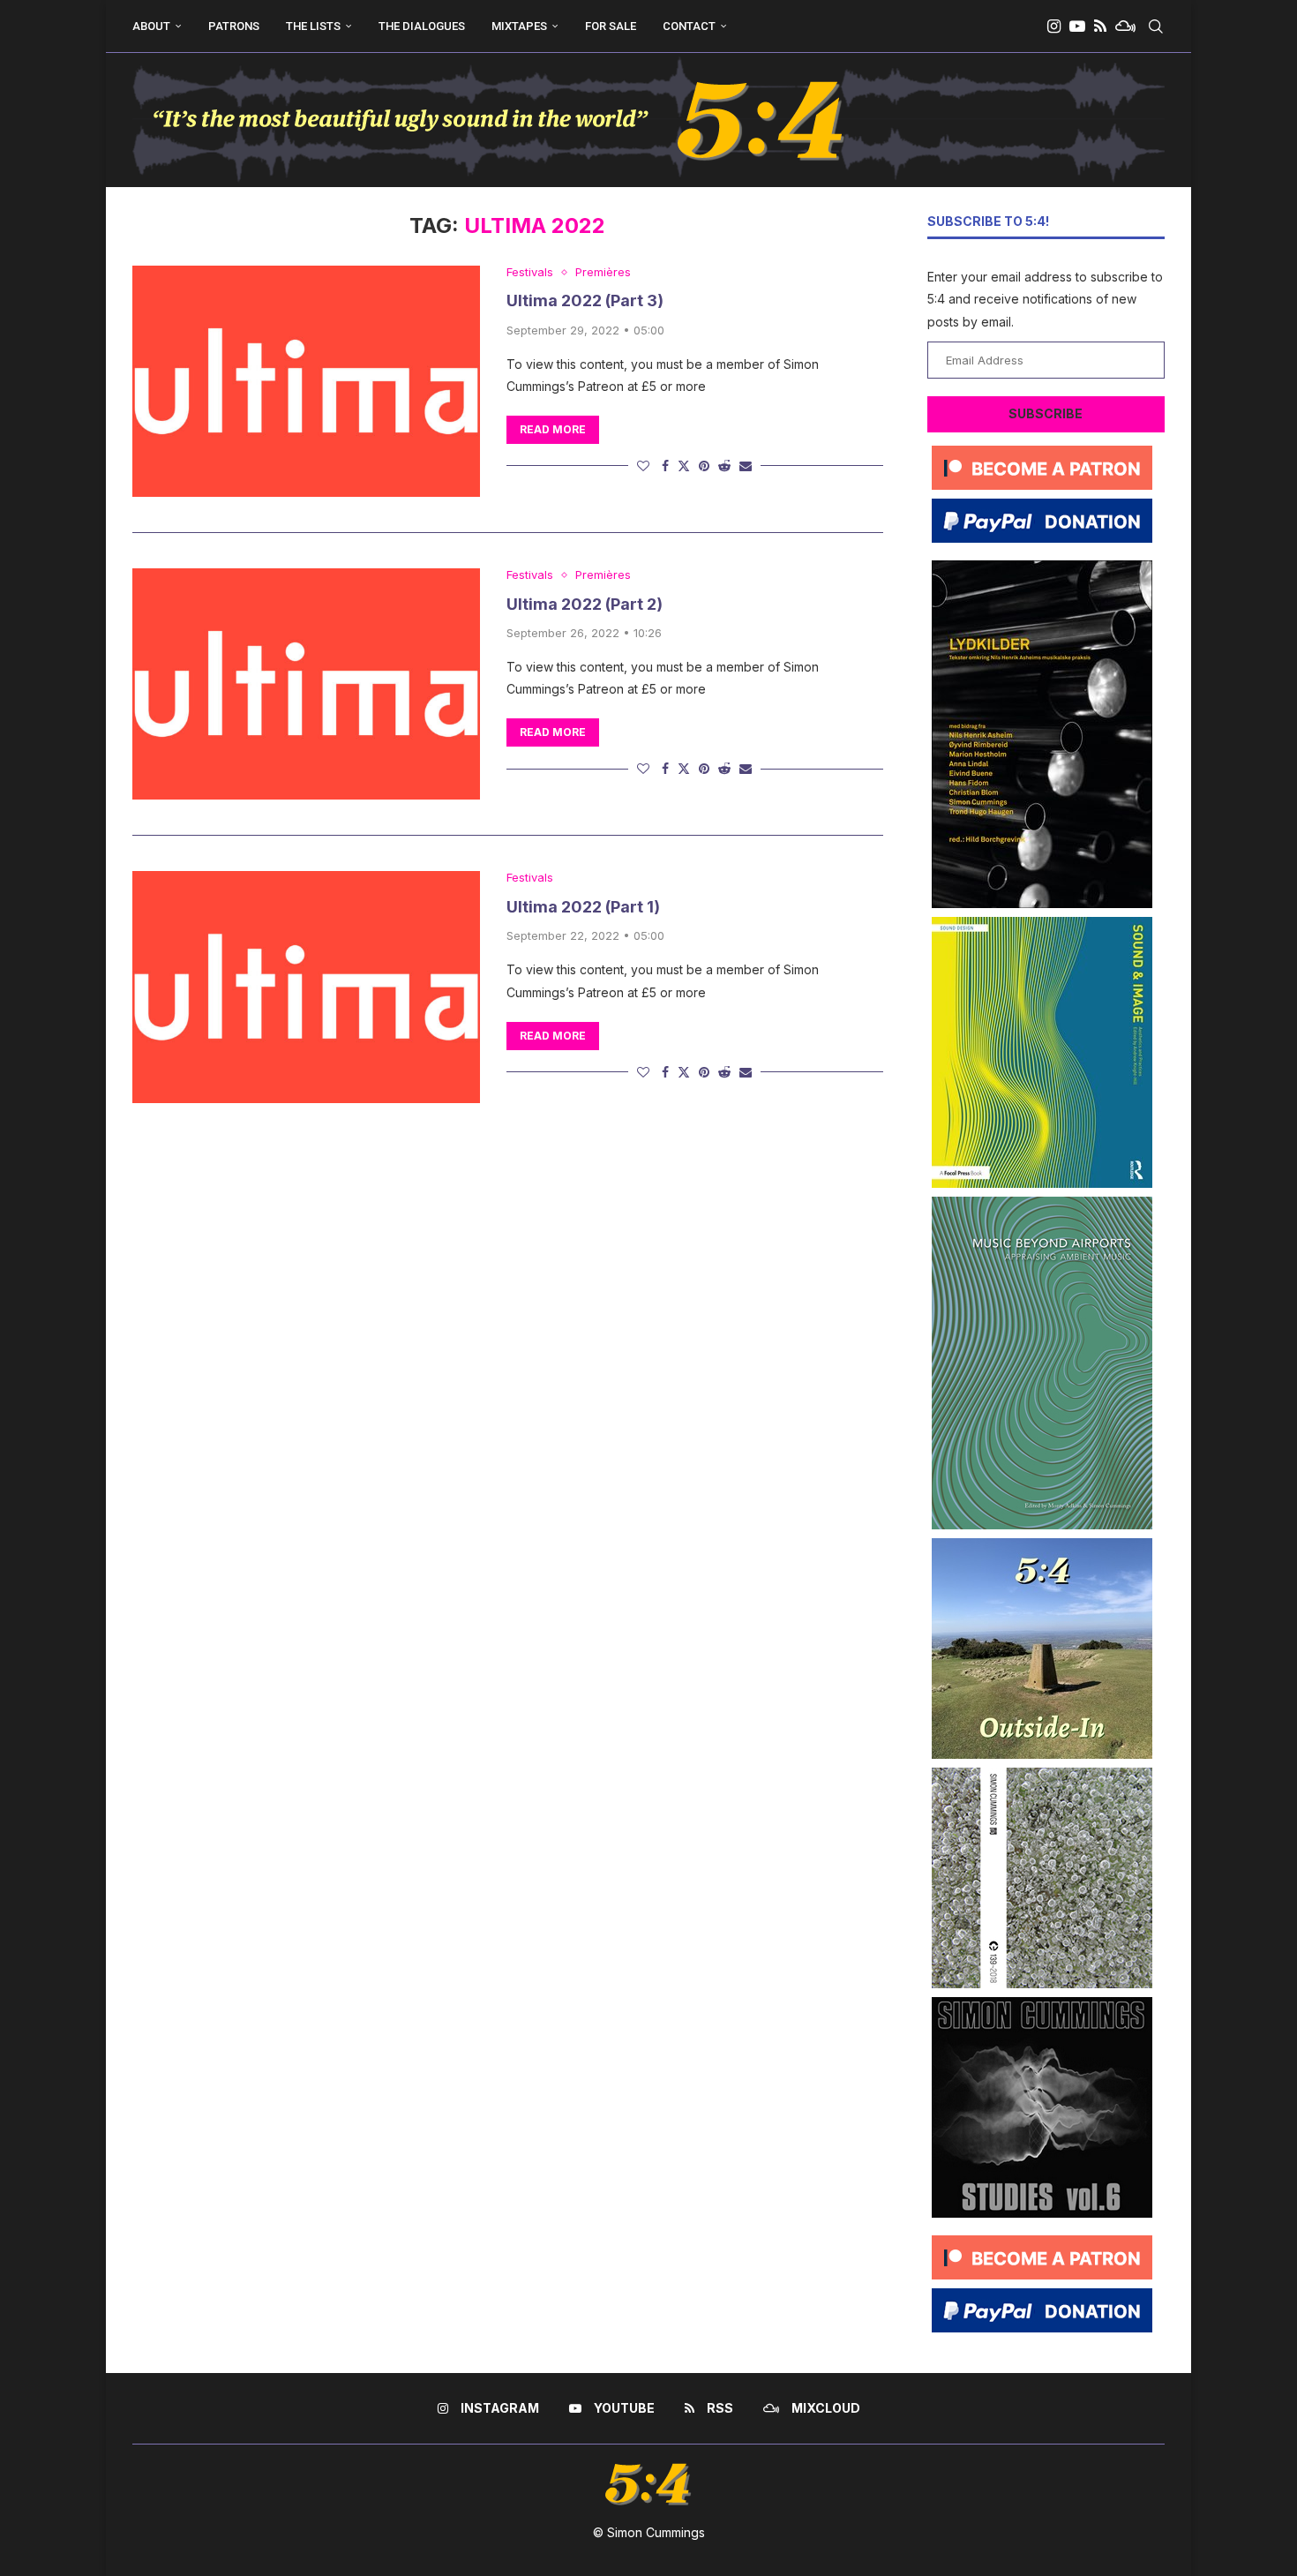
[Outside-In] (1042, 1545)
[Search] (1156, 26)
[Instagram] (1054, 26)
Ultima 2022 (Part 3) (585, 300)
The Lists (313, 26)
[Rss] (1100, 26)
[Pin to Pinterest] (704, 466)
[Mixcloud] (1125, 26)
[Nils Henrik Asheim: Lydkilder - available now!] (1042, 567)
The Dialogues (422, 26)
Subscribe (1046, 413)
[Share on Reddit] (724, 466)
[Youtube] (1077, 26)
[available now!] (1042, 924)
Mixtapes (519, 26)
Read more (553, 429)
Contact (689, 26)
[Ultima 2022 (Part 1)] (306, 987)
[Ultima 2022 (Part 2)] (306, 684)
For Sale (611, 26)
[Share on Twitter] (684, 466)
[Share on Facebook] (665, 466)
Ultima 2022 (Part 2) (585, 604)
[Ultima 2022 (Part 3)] (306, 381)
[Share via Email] (746, 466)
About (151, 26)
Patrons (234, 26)
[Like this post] (643, 466)
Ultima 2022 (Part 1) (583, 907)
